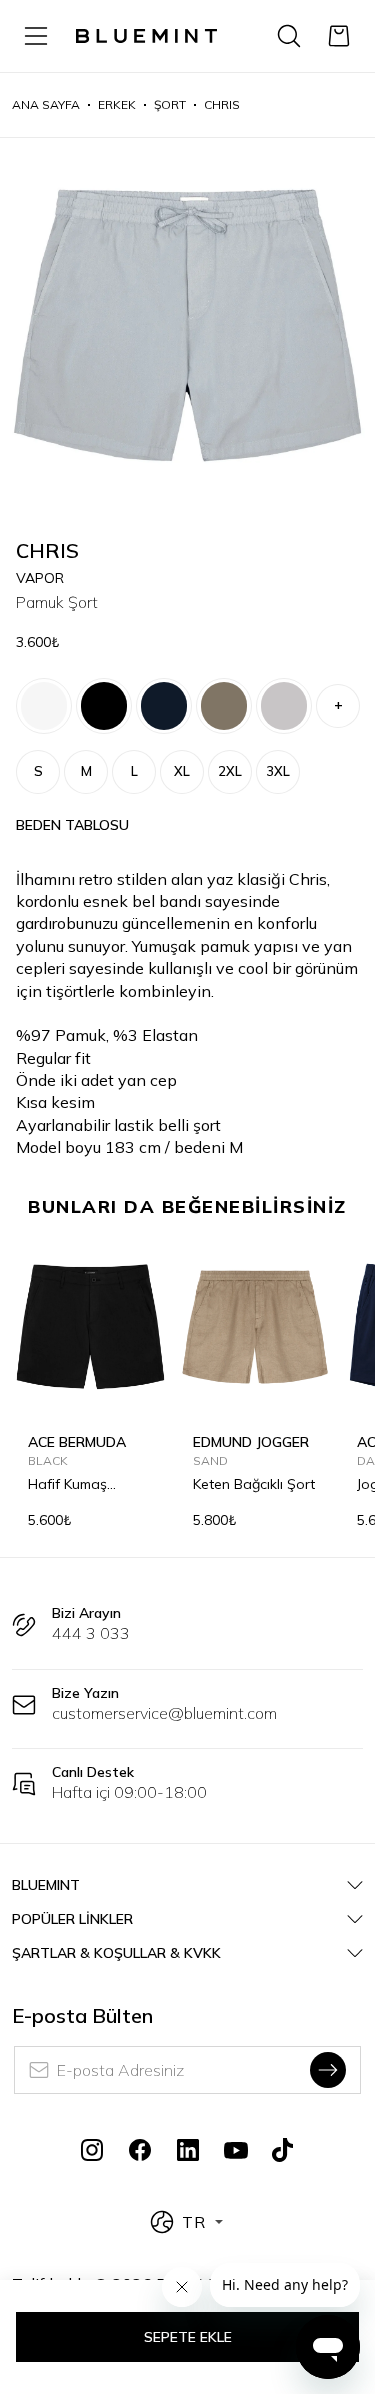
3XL (278, 771)
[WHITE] (44, 706)
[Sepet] (339, 36)
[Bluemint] (146, 36)
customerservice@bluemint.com (164, 1713)
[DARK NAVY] (164, 706)
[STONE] (224, 706)
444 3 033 (91, 1633)
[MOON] (284, 706)
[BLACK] (104, 706)
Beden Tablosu (72, 825)
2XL (230, 771)
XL (182, 771)
